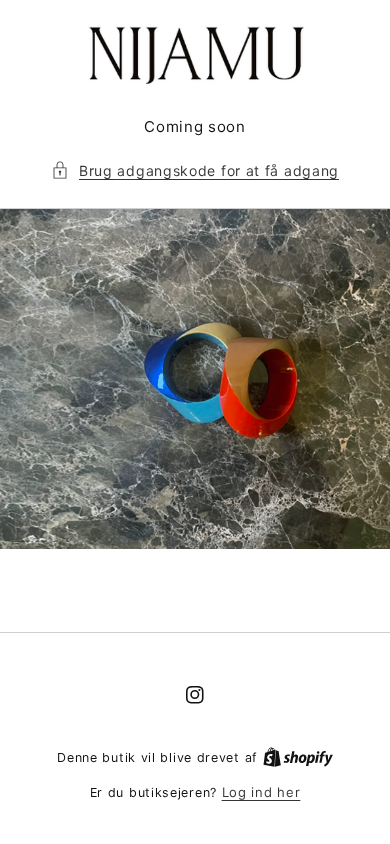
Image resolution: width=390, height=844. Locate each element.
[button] (195, 170)
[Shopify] (298, 757)
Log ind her (261, 792)
